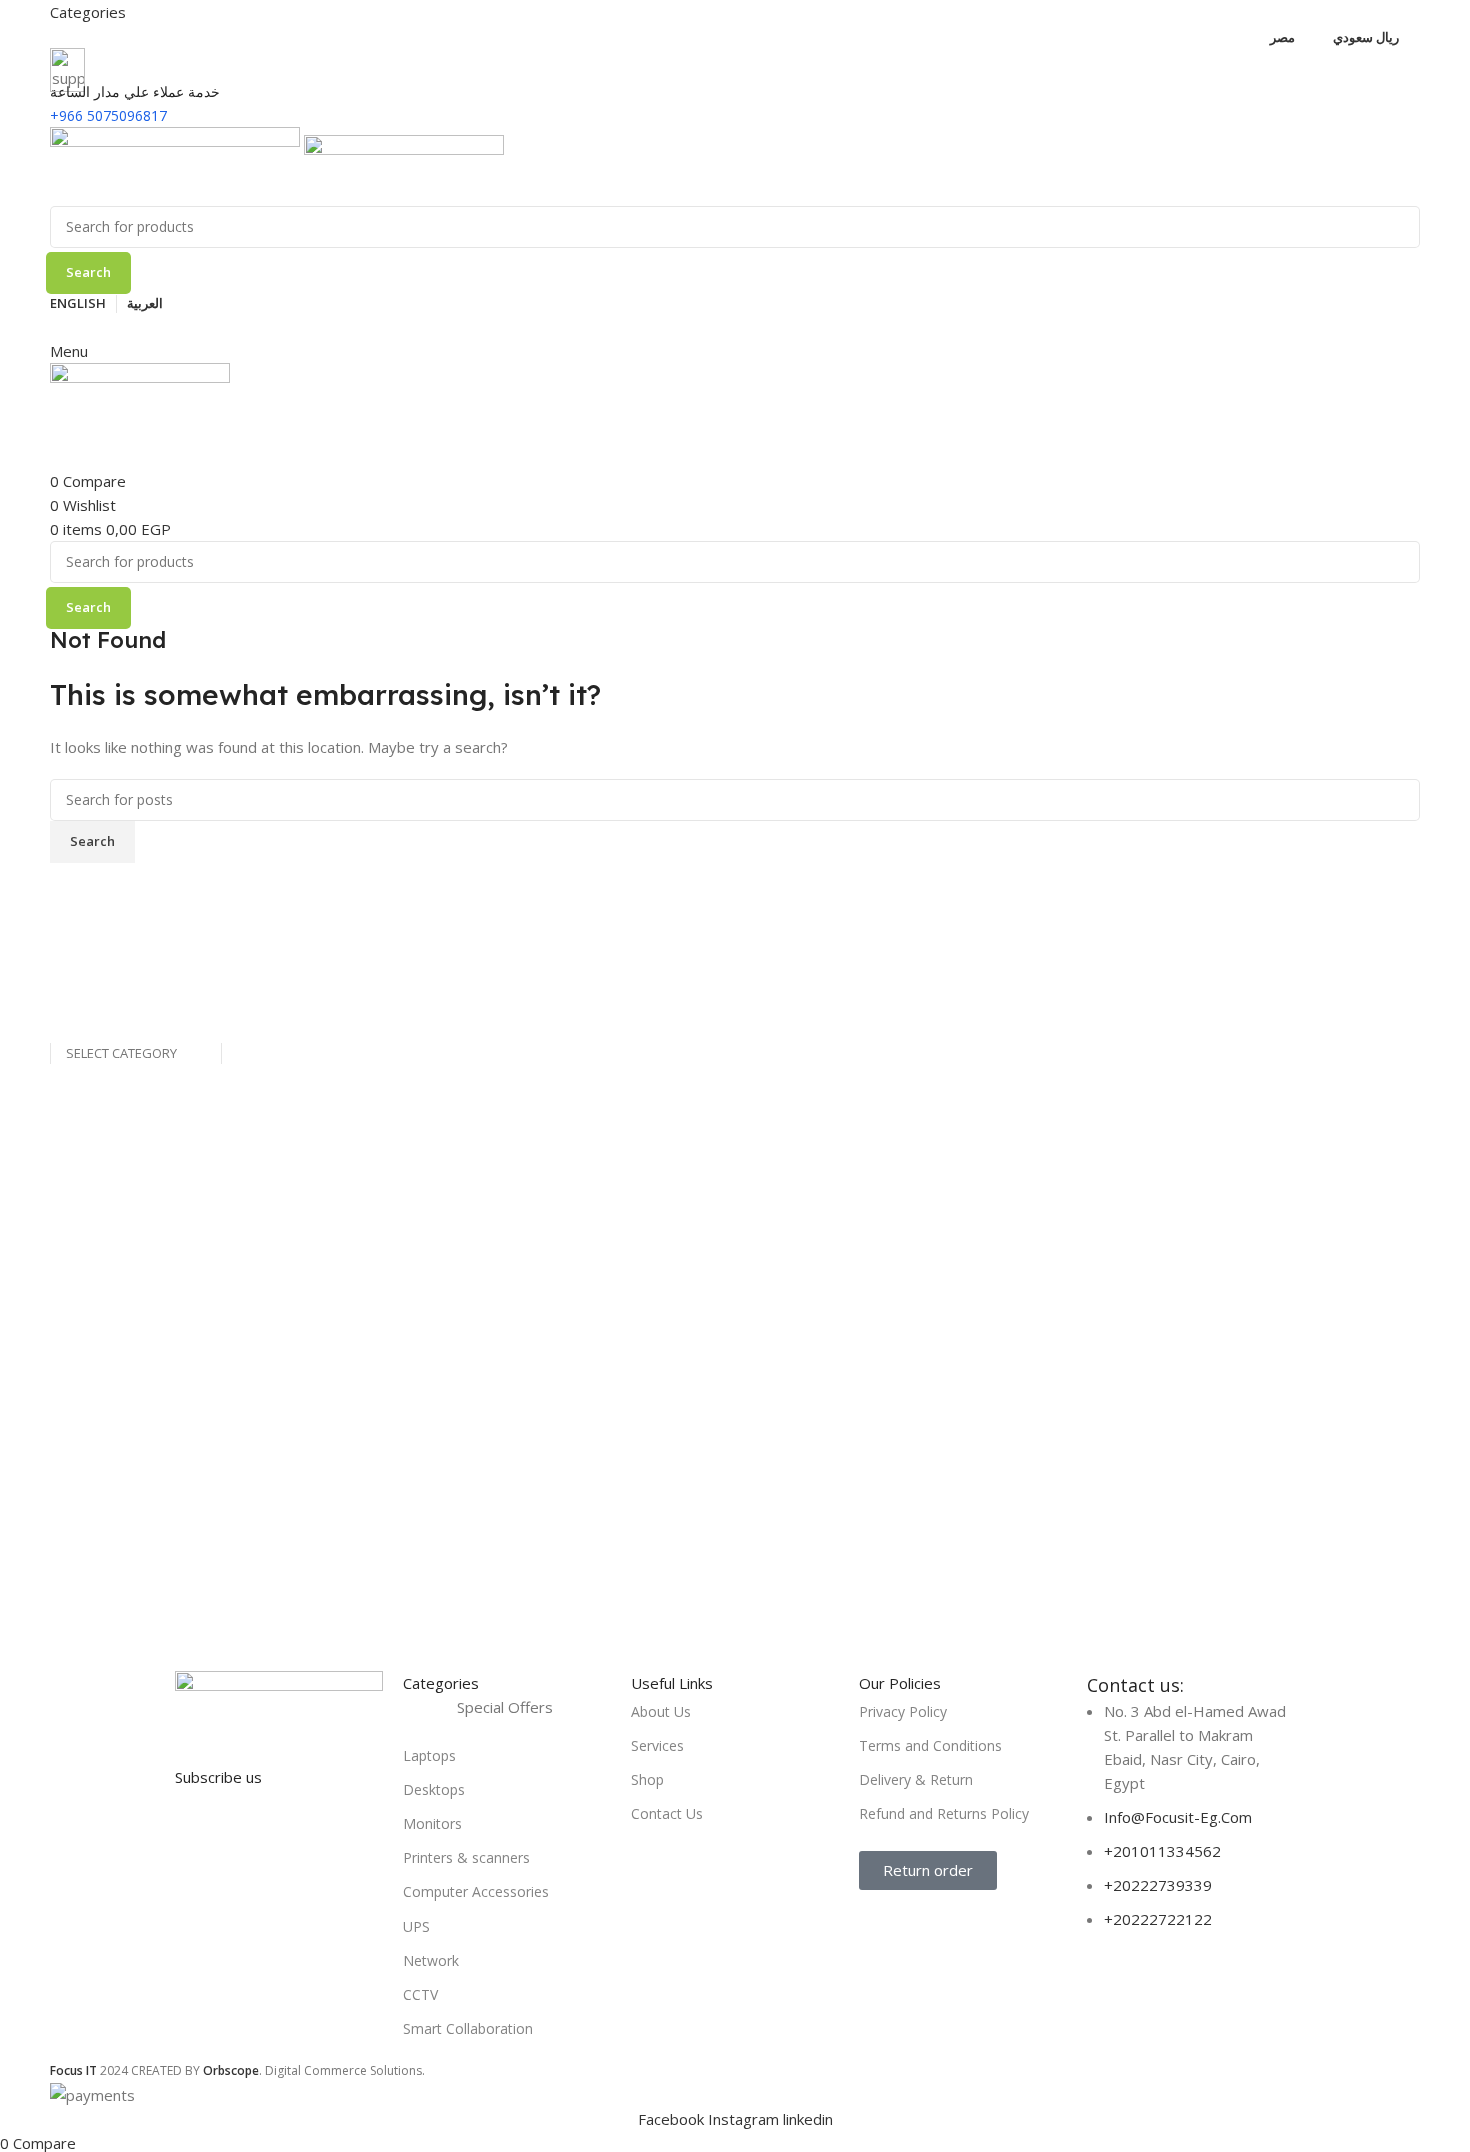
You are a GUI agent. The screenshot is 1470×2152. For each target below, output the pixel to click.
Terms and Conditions (930, 1745)
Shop (647, 1779)
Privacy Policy (903, 1711)
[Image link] (279, 1696)
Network (431, 1960)
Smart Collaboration (468, 2028)
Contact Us (667, 1813)
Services (657, 1745)
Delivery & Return (916, 1779)
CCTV (420, 1994)
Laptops (429, 1755)
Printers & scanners (466, 1857)
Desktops (434, 1789)
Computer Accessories (476, 1891)
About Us (661, 1711)
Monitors (432, 1823)
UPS (416, 1926)
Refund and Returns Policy (944, 1813)
